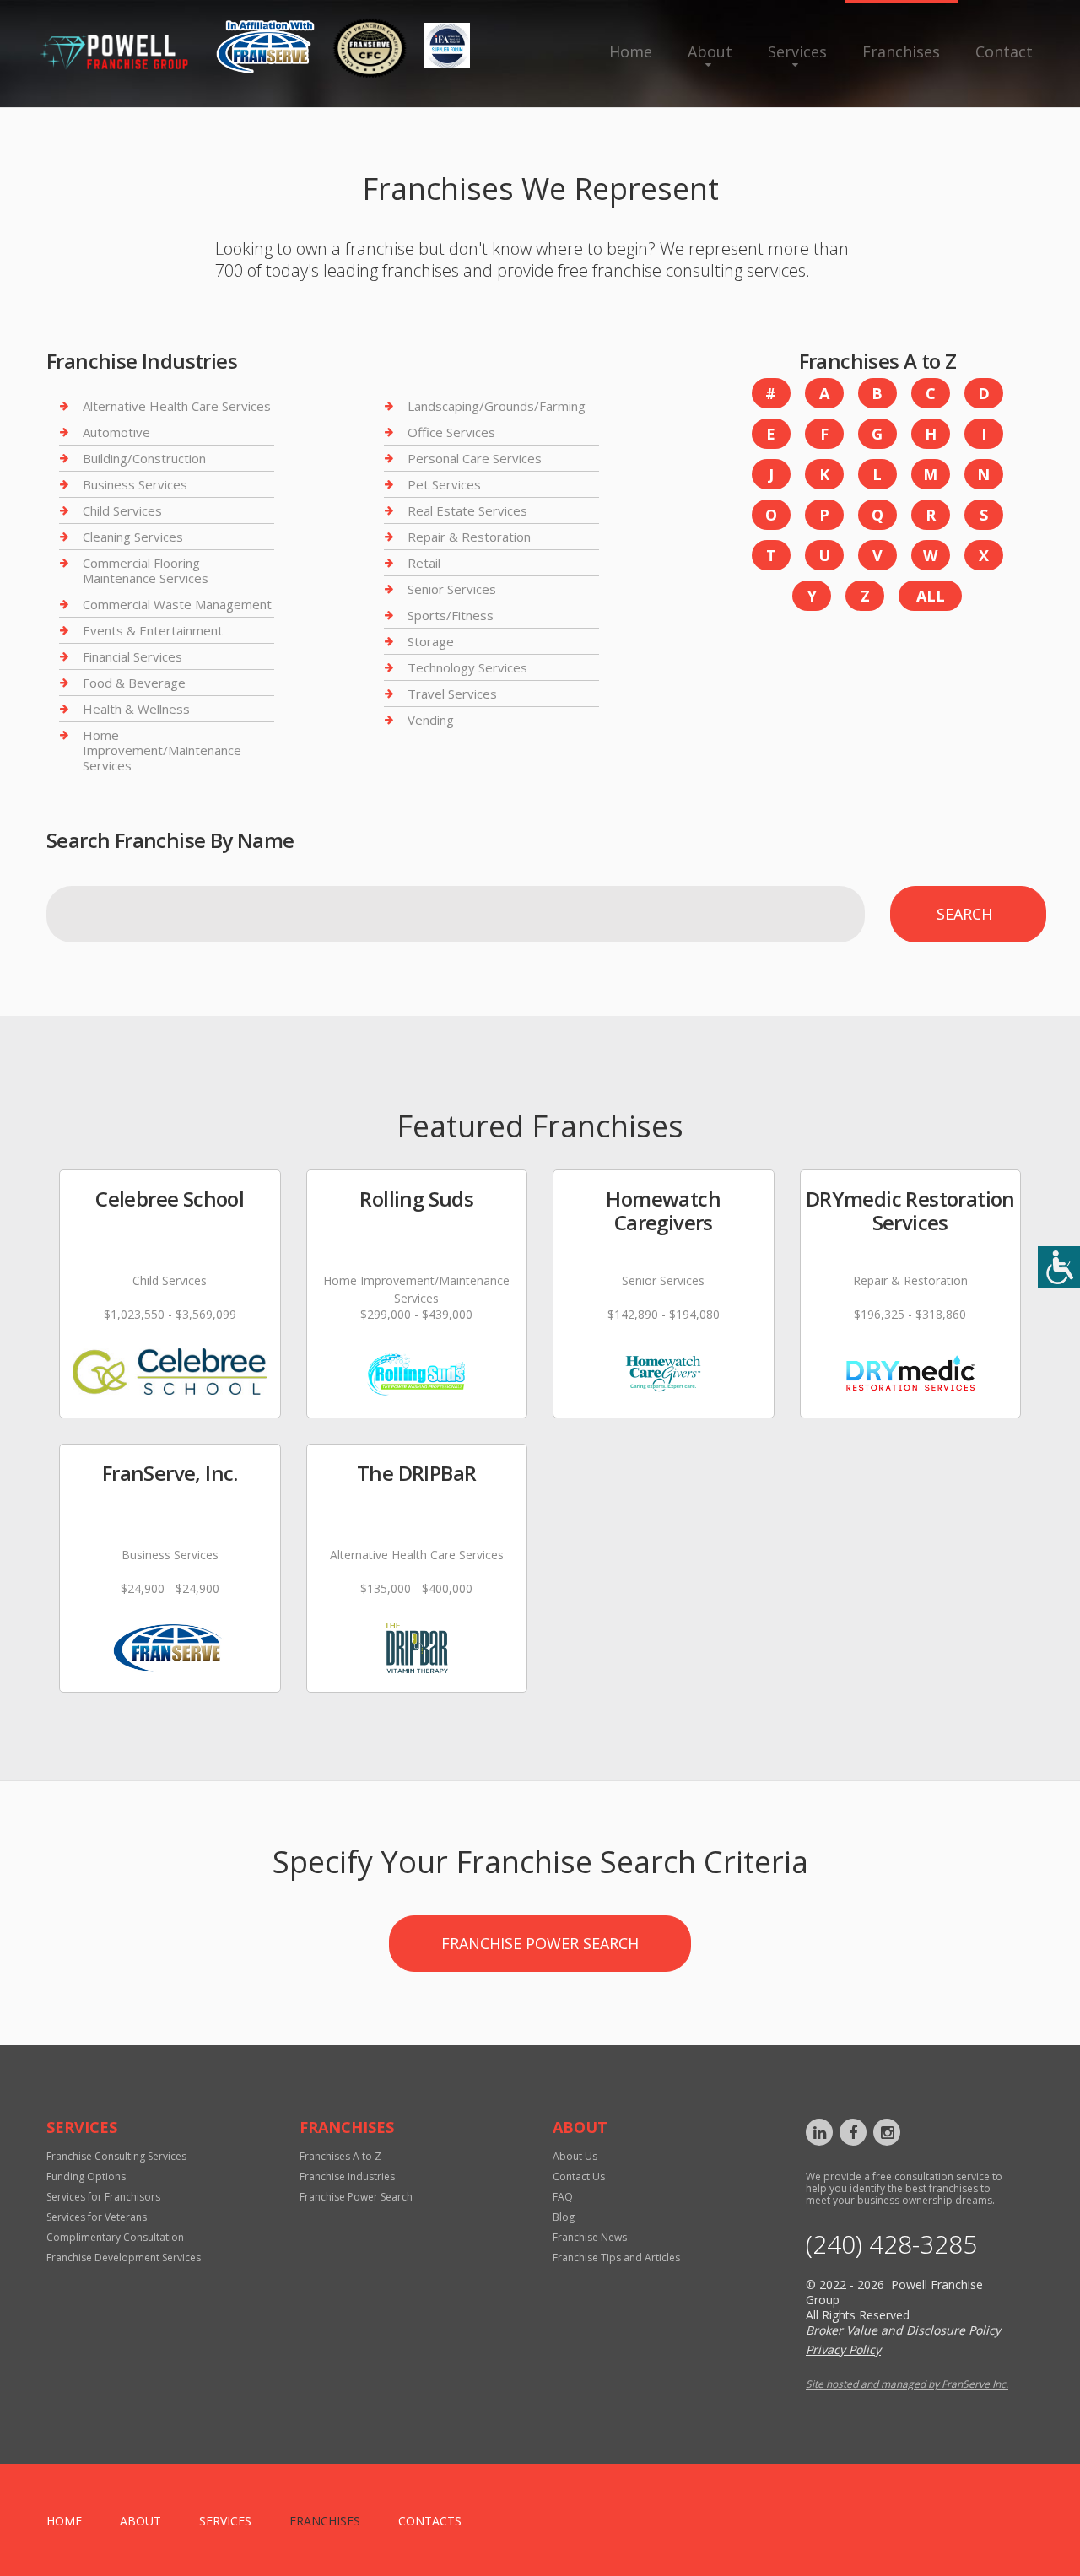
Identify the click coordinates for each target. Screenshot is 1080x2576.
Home (631, 51)
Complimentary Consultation (115, 2237)
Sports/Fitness (451, 615)
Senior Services (452, 589)
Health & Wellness (136, 709)
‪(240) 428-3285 (891, 2244)
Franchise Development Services (124, 2257)
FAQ (563, 2197)
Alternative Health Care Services (177, 406)
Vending (431, 720)
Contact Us (579, 2176)
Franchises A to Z (340, 2156)
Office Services (451, 432)
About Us (575, 2156)
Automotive (116, 432)
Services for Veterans (97, 2217)
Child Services (122, 510)
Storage (431, 641)
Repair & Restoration (469, 537)
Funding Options (86, 2176)
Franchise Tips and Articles (616, 2257)
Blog (564, 2217)
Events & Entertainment (153, 630)
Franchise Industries (347, 2176)
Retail (424, 563)
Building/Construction (144, 458)
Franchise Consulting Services (116, 2156)
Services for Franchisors (103, 2197)
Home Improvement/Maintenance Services (162, 750)
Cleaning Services (133, 537)
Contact (1004, 51)
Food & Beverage (134, 683)
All (931, 596)
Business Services (135, 484)
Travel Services (452, 694)
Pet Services (444, 484)
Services (797, 51)
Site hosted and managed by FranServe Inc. (907, 2384)
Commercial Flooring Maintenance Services (146, 570)
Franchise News (590, 2237)
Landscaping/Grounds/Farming (497, 406)
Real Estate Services (467, 510)
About (710, 51)
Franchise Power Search (540, 1943)
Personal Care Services (475, 458)
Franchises (901, 51)
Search (964, 914)
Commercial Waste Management (177, 604)
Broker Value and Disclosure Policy (903, 2330)
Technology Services (467, 667)
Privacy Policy (843, 2349)
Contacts (430, 2521)
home (64, 2521)
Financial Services (132, 656)
